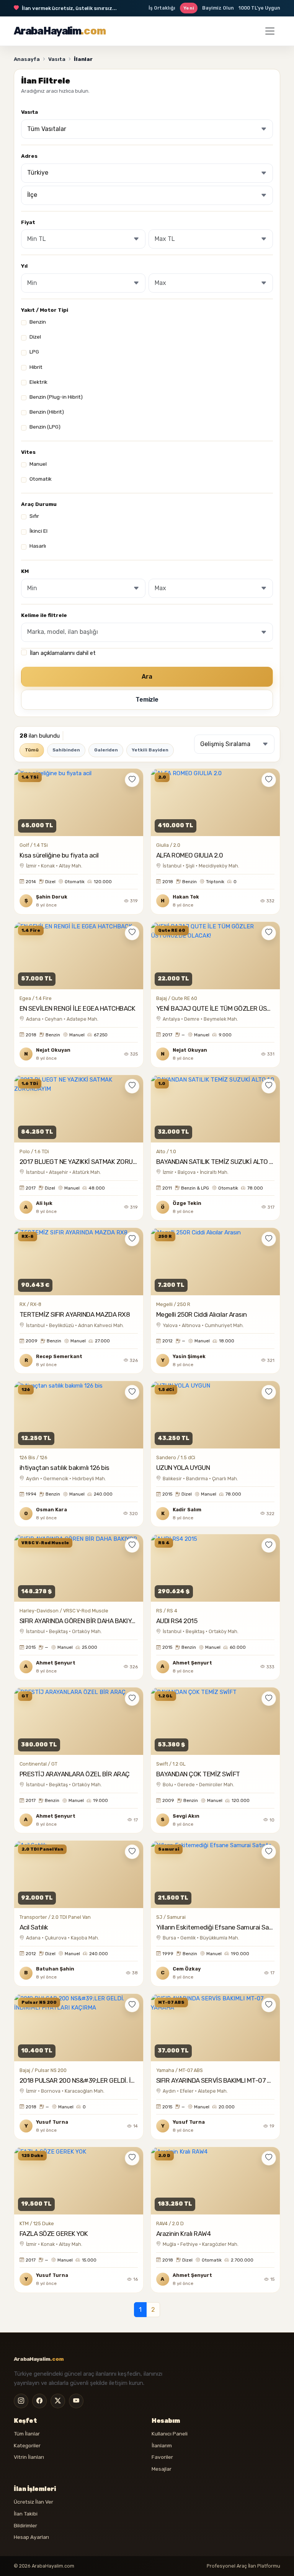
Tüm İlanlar (27, 2434)
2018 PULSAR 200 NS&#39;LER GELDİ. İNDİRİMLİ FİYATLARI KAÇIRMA (117, 2080)
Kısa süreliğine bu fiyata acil (59, 855)
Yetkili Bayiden (150, 750)
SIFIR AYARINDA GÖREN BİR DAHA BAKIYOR (80, 1621)
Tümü (32, 750)
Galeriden (106, 750)
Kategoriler (27, 2445)
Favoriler (162, 2457)
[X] (58, 2401)
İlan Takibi (26, 2514)
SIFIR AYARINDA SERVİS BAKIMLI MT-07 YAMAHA (224, 2080)
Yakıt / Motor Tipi (45, 310)
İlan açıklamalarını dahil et (63, 653)
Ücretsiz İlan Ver (33, 2502)
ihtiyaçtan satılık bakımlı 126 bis (65, 1468)
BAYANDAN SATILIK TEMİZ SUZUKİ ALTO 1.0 (217, 1162)
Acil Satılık (34, 1927)
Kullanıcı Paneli (170, 2434)
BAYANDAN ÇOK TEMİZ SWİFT (198, 1774)
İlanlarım (162, 2445)
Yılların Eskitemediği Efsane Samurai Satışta (220, 1927)
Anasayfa (27, 59)
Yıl (24, 266)
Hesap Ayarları (31, 2537)
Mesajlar (162, 2469)
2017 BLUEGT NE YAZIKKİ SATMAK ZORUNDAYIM (87, 1162)
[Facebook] (39, 2401)
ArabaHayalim (60, 31)
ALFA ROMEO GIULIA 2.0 (189, 855)
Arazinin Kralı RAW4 (183, 2234)
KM (25, 571)
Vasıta (57, 59)
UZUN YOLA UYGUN (183, 1468)
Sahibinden (66, 750)
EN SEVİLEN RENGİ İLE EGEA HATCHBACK (77, 1008)
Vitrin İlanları (29, 2457)
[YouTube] (76, 2401)
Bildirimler (25, 2525)
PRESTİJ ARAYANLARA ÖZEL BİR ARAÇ (75, 1774)
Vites (28, 452)
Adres (29, 156)
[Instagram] (21, 2401)
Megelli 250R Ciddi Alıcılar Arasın (202, 1314)
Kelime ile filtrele (44, 615)
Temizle (147, 700)
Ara (147, 677)
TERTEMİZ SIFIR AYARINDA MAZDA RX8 (75, 1314)
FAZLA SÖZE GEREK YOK (54, 2234)
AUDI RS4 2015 (177, 1621)
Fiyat (28, 222)
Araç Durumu (39, 504)
